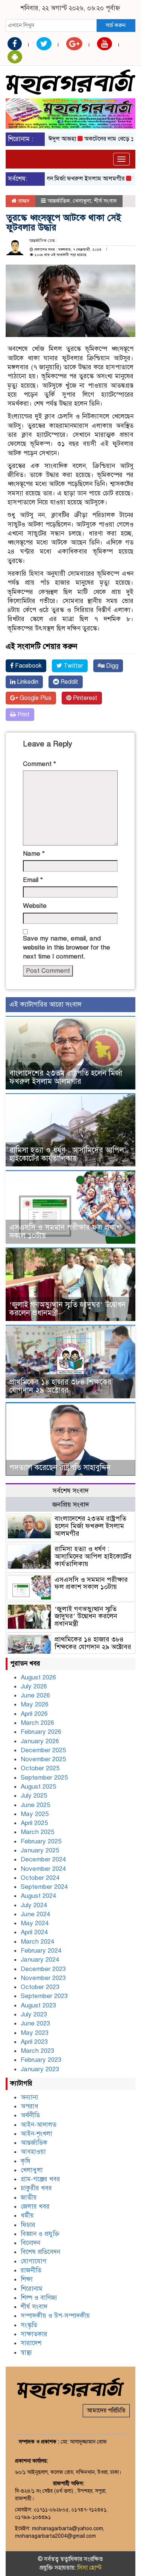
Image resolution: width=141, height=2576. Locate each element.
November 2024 (43, 1869)
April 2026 (34, 1714)
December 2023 (43, 1969)
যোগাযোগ (34, 2261)
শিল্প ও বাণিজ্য (39, 2298)
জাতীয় (29, 2198)
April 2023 (34, 2042)
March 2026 (37, 1723)
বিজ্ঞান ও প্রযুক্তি (40, 2234)
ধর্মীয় (27, 2216)
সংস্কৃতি (29, 2325)
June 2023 (35, 2023)
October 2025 (40, 1768)
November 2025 (43, 1759)
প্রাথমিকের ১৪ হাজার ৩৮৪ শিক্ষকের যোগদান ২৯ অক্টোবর (60, 1386)
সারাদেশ (31, 2343)
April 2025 (34, 1823)
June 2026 (35, 1695)
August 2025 (38, 1787)
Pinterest (84, 698)
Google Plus (35, 698)
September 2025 (44, 1778)
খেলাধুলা (82, 201)
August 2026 (38, 1677)
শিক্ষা (27, 2279)
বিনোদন (30, 2243)
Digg (111, 666)
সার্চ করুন (116, 25)
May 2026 (35, 1704)
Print (23, 715)
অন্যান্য (30, 2097)
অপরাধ (30, 2106)
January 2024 (40, 1960)
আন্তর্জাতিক (59, 201)
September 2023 (44, 1996)
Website (35, 906)
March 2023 (37, 2051)
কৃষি (26, 2161)
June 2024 (35, 1914)
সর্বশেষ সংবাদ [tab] (71, 1491)
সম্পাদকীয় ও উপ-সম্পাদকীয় (55, 2316)
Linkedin (27, 682)
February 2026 (41, 1732)
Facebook (28, 666)
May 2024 (35, 1923)
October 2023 (40, 1987)
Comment (39, 764)
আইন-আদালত (39, 2125)
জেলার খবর (35, 2207)
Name (34, 854)
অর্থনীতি (30, 2115)
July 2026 (34, 1686)
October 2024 (40, 1878)
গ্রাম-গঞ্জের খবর (40, 2179)
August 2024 (38, 1896)
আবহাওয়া (33, 2152)
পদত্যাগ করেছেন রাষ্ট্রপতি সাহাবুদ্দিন (60, 1468)
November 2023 (43, 1978)
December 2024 (43, 1859)
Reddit (69, 682)
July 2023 (34, 2014)
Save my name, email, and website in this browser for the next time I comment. (67, 948)
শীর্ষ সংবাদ (105, 201)
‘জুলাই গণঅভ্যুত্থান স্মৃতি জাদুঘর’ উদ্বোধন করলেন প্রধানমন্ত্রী (67, 1309)
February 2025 (41, 1841)
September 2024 (44, 1887)
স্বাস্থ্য (26, 2353)
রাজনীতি (31, 2270)
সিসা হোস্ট (89, 2568)
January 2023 (40, 2069)
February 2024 (41, 1951)
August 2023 (38, 2005)
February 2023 (41, 2060)
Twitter (73, 666)
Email (33, 880)
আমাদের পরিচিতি (106, 2410)
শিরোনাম (32, 2289)
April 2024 (34, 1932)
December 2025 (43, 1750)
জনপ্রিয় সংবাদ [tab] (71, 1505)
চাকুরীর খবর (36, 2188)
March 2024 (37, 1942)
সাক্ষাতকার (34, 2334)
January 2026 (40, 1741)
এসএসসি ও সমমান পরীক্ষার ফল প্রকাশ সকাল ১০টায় (65, 1232)
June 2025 (35, 1805)
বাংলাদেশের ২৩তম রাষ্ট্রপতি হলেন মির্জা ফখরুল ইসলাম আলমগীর (66, 1077)
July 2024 (34, 1905)
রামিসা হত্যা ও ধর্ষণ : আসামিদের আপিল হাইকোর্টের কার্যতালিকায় (67, 1154)
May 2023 (35, 2033)
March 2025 (37, 1832)
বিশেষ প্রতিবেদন (40, 2252)
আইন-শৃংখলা (36, 2134)
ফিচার (28, 2225)
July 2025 (34, 1796)
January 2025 (40, 1850)
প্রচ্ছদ (23, 201)
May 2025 (35, 1814)
